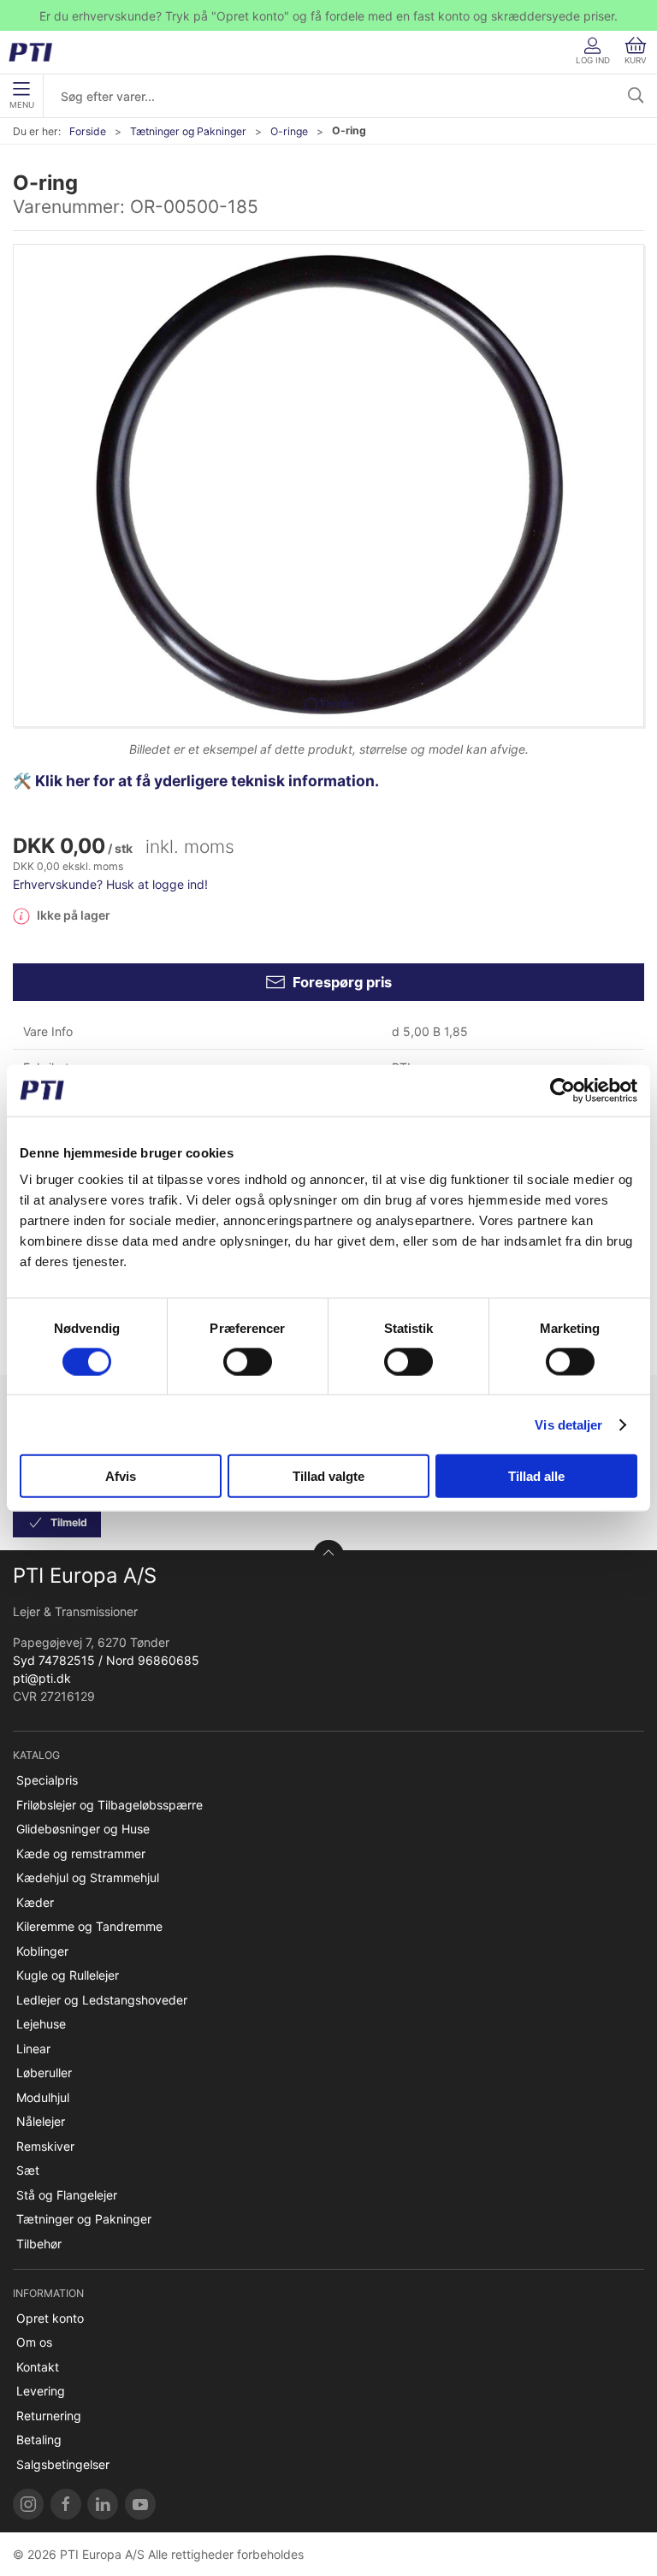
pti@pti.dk (42, 1678)
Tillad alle (536, 1476)
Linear (33, 2049)
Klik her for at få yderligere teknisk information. (209, 781)
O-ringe (289, 131)
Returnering (49, 2416)
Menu (22, 105)
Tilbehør (39, 2244)
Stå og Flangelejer (67, 2195)
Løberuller (44, 2073)
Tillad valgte (328, 1476)
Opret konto (50, 2318)
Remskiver (45, 2146)
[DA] (36, 52)
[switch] (248, 1361)
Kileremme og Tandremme (89, 1926)
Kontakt (38, 2367)
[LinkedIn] (103, 2504)
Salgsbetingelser (63, 2464)
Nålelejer (41, 2121)
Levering (41, 2391)
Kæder (35, 1902)
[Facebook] (66, 2504)
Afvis (121, 1476)
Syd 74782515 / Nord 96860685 (106, 1660)
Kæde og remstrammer (81, 1854)
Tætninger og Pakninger (188, 131)
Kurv (636, 60)
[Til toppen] (328, 1555)
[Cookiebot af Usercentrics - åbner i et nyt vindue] (562, 1090)
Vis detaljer (568, 1424)
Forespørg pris (342, 982)
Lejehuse (41, 2024)
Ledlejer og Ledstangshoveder (102, 2000)
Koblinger (42, 1951)
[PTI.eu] (28, 2504)
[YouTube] (140, 2504)
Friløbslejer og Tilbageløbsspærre (109, 1805)
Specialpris (47, 1780)
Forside (88, 131)
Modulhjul (43, 2097)
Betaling (39, 2440)
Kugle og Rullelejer (68, 1975)
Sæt (28, 2170)
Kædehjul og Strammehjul (88, 1877)
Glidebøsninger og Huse (83, 1829)
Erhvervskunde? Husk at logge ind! (110, 884)
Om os (34, 2342)
